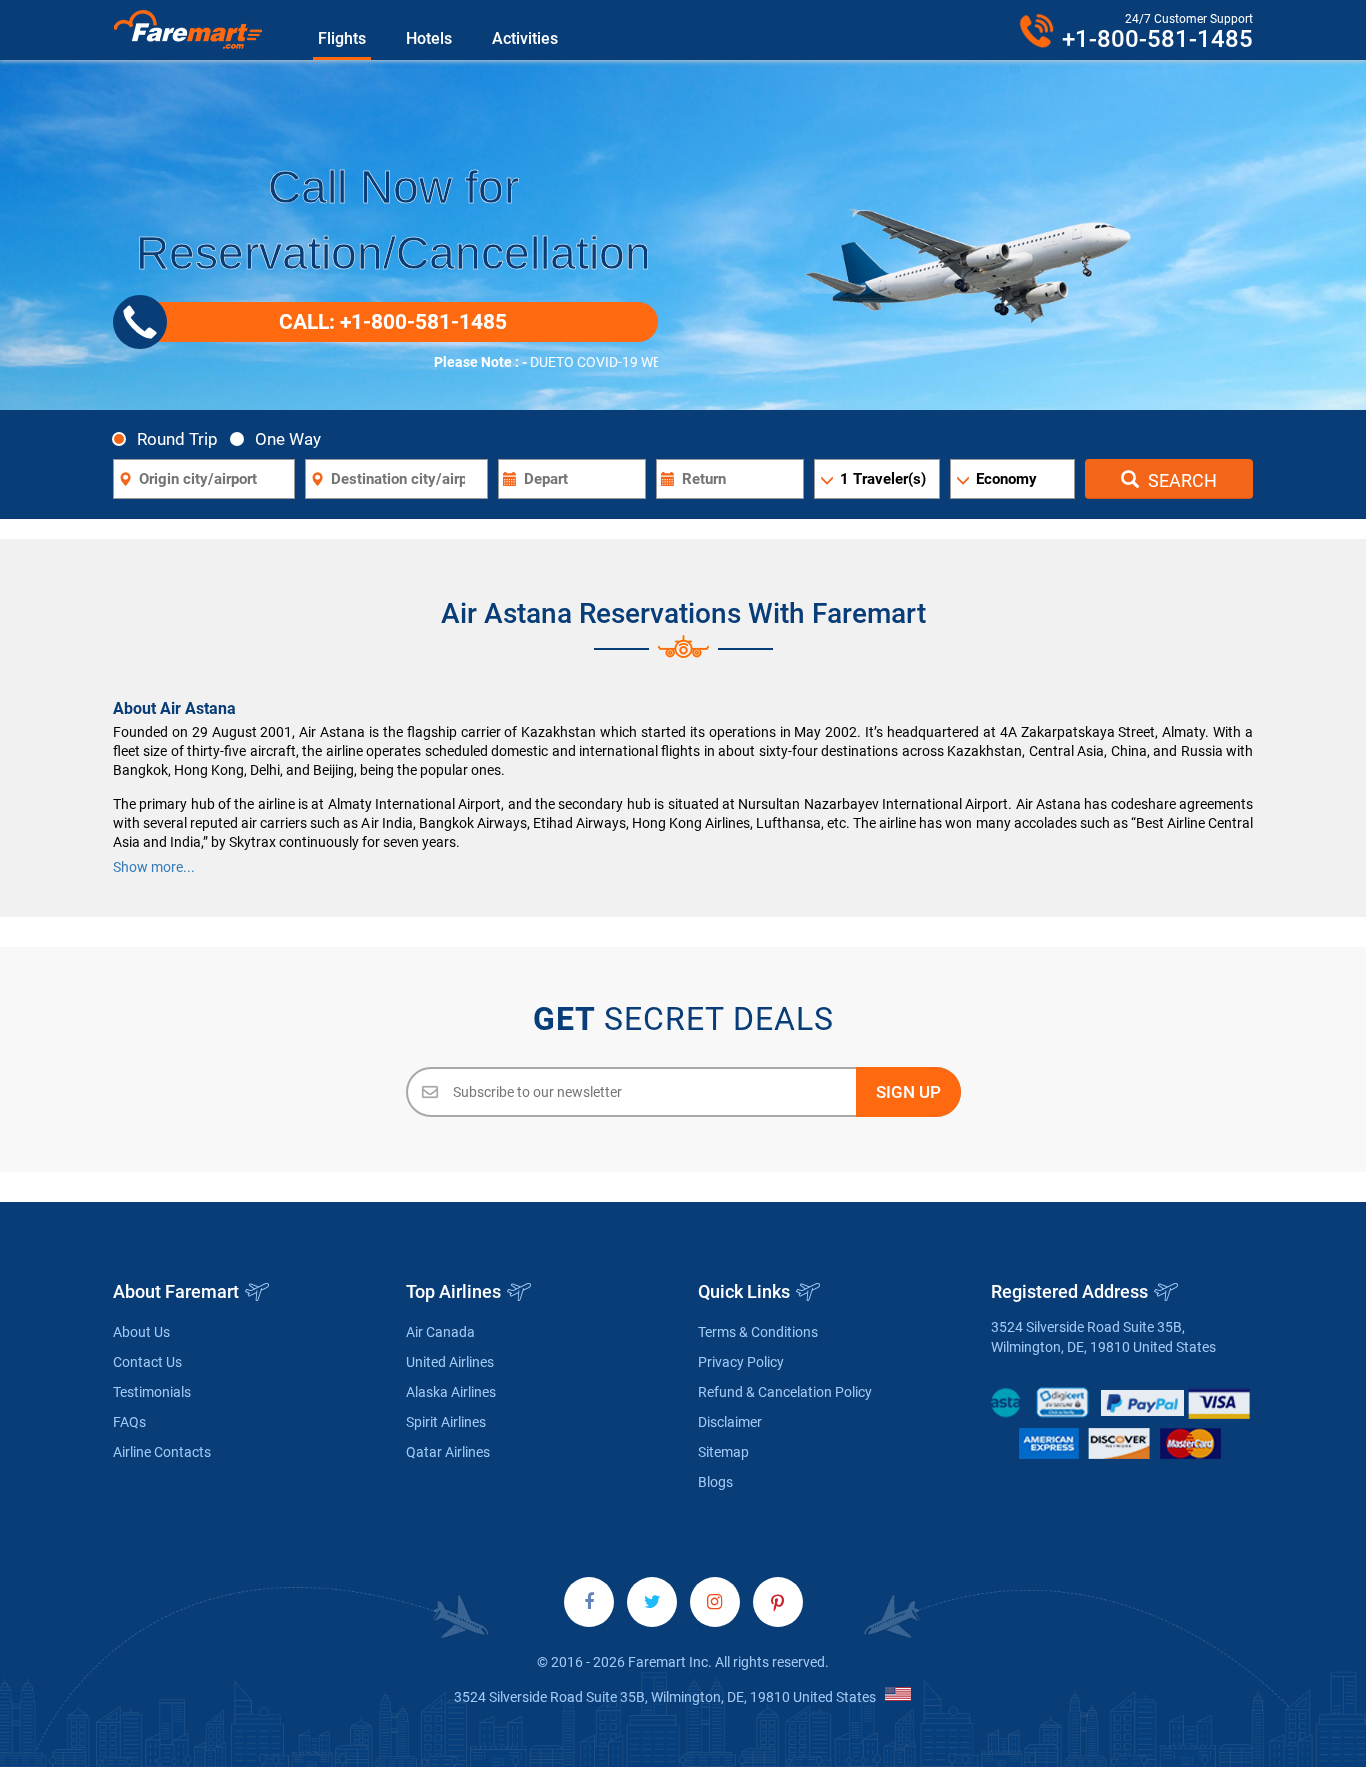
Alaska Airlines (451, 1392)
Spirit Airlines (446, 1422)
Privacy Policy (741, 1362)
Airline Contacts (162, 1452)
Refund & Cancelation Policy (785, 1392)
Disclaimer (730, 1422)
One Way (288, 438)
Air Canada (440, 1332)
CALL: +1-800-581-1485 (393, 322)
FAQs (129, 1422)
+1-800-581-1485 (1157, 39)
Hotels (429, 38)
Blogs (715, 1482)
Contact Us (147, 1362)
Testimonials (152, 1392)
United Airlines (450, 1362)
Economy (1006, 479)
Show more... (154, 867)
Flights (342, 38)
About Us (141, 1332)
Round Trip (177, 438)
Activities (525, 38)
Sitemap (723, 1452)
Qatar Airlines (448, 1452)
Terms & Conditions (758, 1332)
